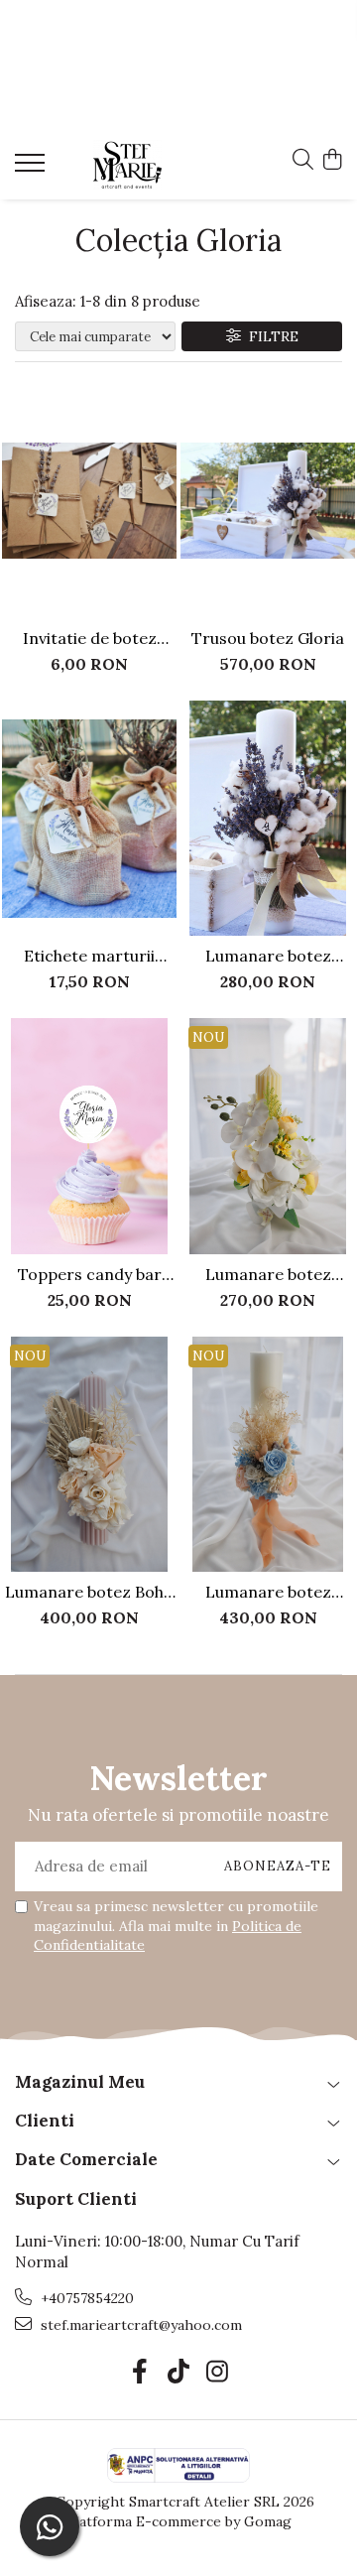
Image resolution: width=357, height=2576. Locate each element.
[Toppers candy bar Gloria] (89, 1136)
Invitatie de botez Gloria (90, 638)
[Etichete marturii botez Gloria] (89, 819)
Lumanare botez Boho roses (89, 1592)
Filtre (270, 336)
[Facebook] (140, 2373)
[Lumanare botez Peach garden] (268, 1455)
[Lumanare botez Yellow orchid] (268, 1136)
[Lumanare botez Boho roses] (89, 1455)
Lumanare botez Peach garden (268, 1592)
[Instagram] (218, 2373)
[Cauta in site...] (303, 161)
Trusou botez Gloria (268, 638)
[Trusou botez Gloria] (268, 500)
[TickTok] (179, 2373)
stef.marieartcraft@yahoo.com (139, 2325)
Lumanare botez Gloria (268, 956)
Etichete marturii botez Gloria (89, 956)
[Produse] (32, 169)
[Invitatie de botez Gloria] (89, 500)
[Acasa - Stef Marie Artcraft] (127, 165)
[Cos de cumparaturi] (332, 161)
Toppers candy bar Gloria (90, 1274)
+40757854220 (85, 2298)
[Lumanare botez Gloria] (268, 819)
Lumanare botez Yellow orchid (268, 1274)
